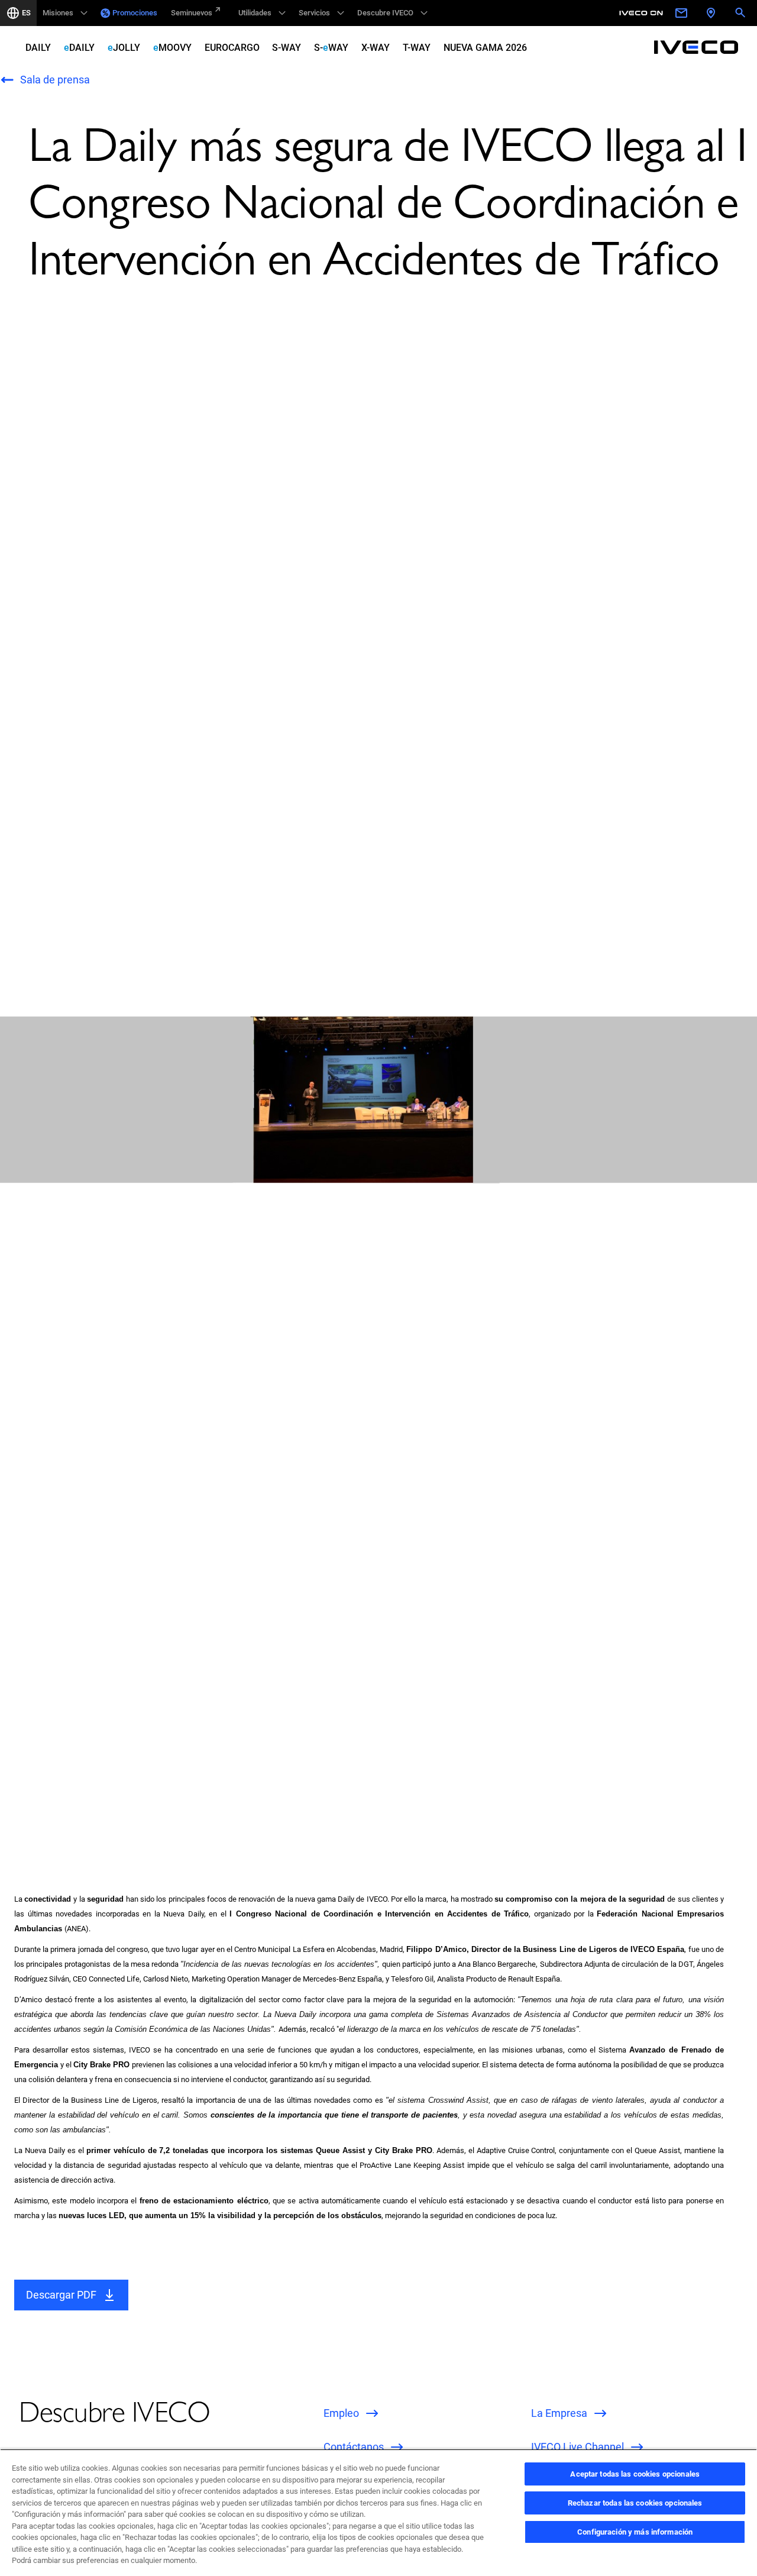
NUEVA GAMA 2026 (485, 48)
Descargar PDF (61, 2295)
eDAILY (79, 48)
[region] (378, 2512)
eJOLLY (124, 48)
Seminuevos (192, 13)
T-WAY (417, 48)
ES (26, 13)
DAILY (38, 48)
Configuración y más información (635, 2532)
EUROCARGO (232, 48)
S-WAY (287, 48)
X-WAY (376, 48)
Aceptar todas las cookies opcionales (635, 2474)
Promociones (135, 13)
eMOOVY (172, 48)
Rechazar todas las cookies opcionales (635, 2503)
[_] (643, 13)
